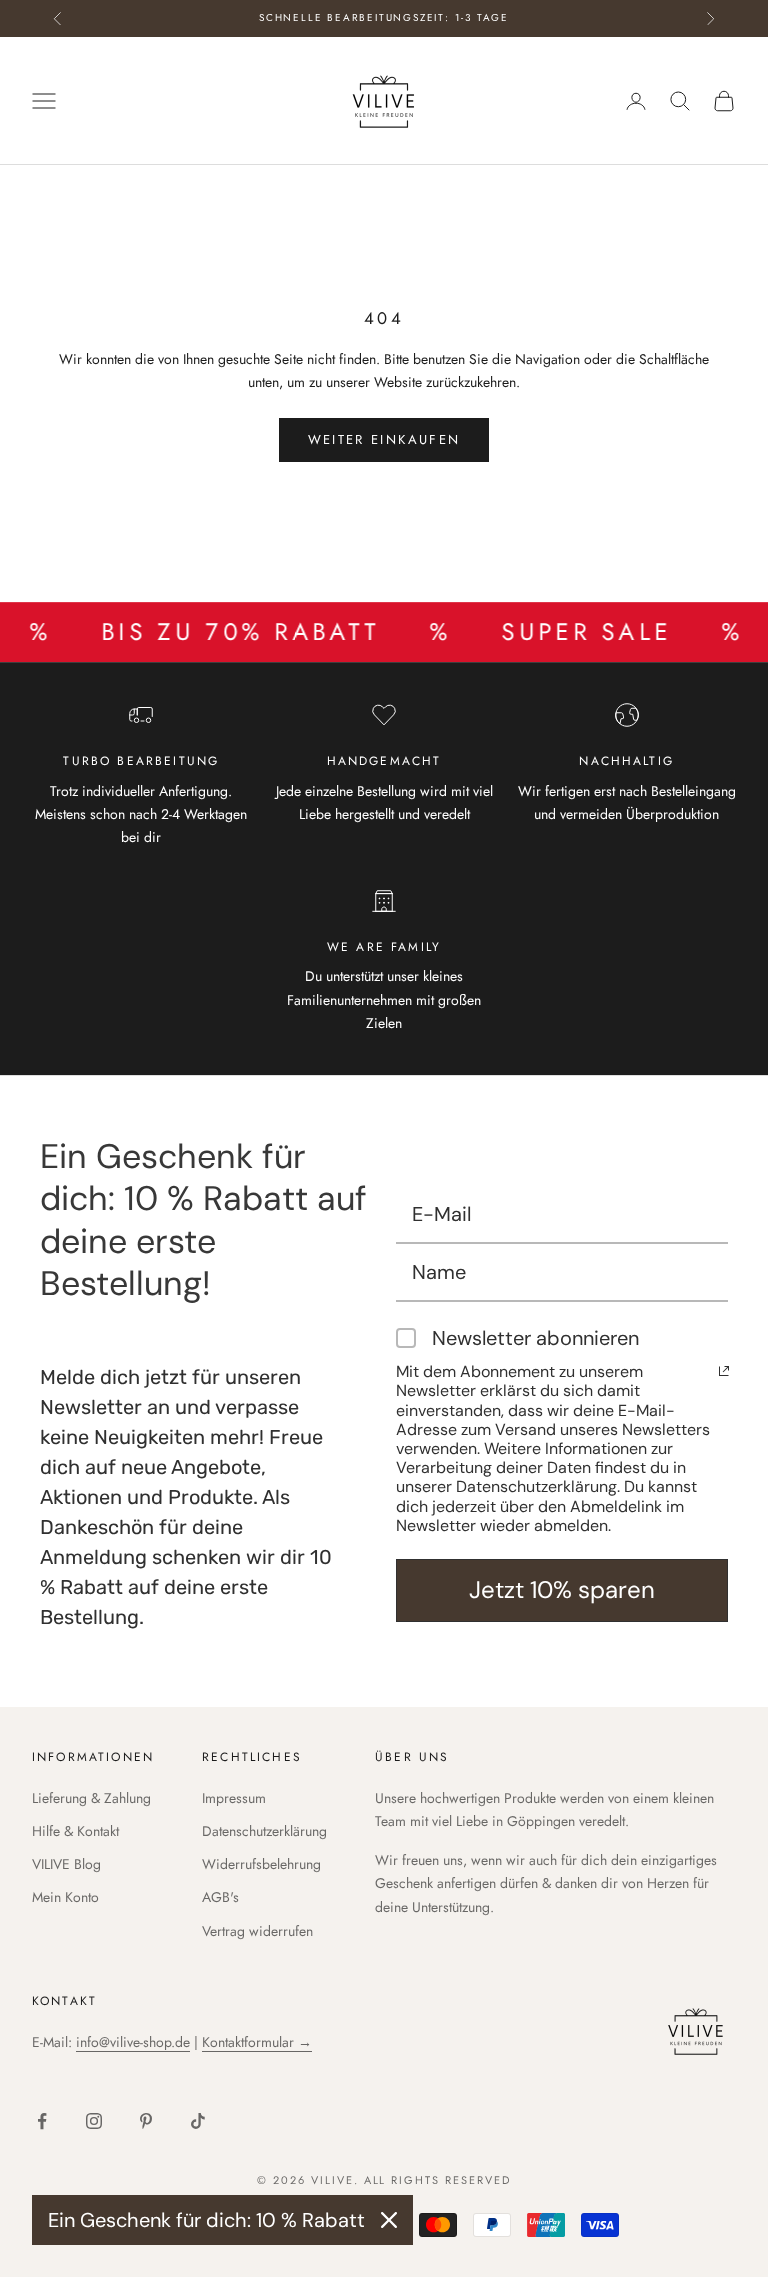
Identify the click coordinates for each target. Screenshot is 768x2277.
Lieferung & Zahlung (91, 1798)
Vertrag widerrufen (257, 1931)
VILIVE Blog (66, 1864)
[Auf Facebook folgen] (42, 2121)
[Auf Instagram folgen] (94, 2121)
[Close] (389, 2220)
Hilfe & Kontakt (75, 1831)
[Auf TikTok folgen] (198, 2121)
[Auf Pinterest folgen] (146, 2121)
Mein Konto (65, 1897)
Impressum (234, 1798)
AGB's (220, 1897)
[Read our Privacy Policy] (724, 1371)
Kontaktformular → (257, 2042)
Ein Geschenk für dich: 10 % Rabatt (206, 2220)
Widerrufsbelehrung (261, 1864)
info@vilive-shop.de (133, 2042)
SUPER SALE (551, 632)
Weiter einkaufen (384, 439)
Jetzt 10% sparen (562, 1589)
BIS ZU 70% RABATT (205, 632)
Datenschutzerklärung (264, 1831)
